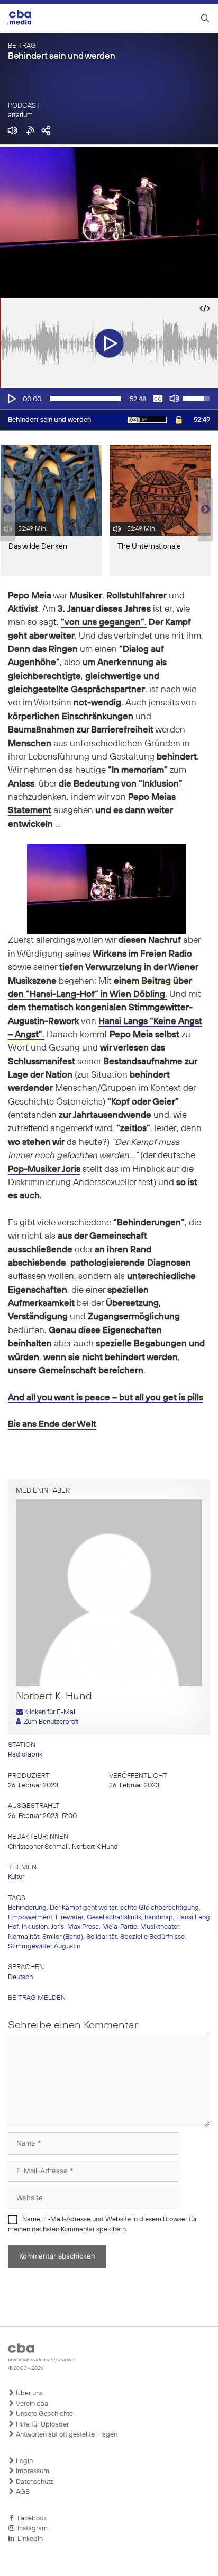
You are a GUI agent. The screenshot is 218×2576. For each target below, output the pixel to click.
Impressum (32, 2471)
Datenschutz (34, 2482)
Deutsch (20, 1977)
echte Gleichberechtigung (160, 1908)
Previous (5, 510)
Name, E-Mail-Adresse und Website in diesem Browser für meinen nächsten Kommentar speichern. (102, 2225)
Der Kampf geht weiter (83, 1908)
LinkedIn (29, 2539)
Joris (57, 1927)
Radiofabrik (25, 1755)
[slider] (85, 399)
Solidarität (102, 1937)
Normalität (24, 1937)
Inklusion (35, 1927)
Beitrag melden (37, 1998)
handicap (159, 1917)
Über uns (29, 2393)
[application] (109, 399)
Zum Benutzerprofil (50, 1722)
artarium (20, 115)
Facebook (30, 2518)
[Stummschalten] (175, 399)
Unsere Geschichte (44, 2414)
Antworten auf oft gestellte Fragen (66, 2435)
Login (24, 2461)
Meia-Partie (120, 1927)
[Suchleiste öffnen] (205, 19)
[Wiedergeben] (11, 399)
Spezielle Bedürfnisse (152, 1937)
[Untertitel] (158, 399)
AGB (22, 2492)
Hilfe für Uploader (42, 2425)
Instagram (31, 2529)
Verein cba (31, 2404)
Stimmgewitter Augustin (44, 1947)
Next (205, 510)
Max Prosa (83, 1927)
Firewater (70, 1917)
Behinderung (27, 1908)
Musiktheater (160, 1927)
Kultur (16, 1877)
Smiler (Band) (63, 1937)
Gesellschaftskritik (114, 1917)
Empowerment (30, 1917)
